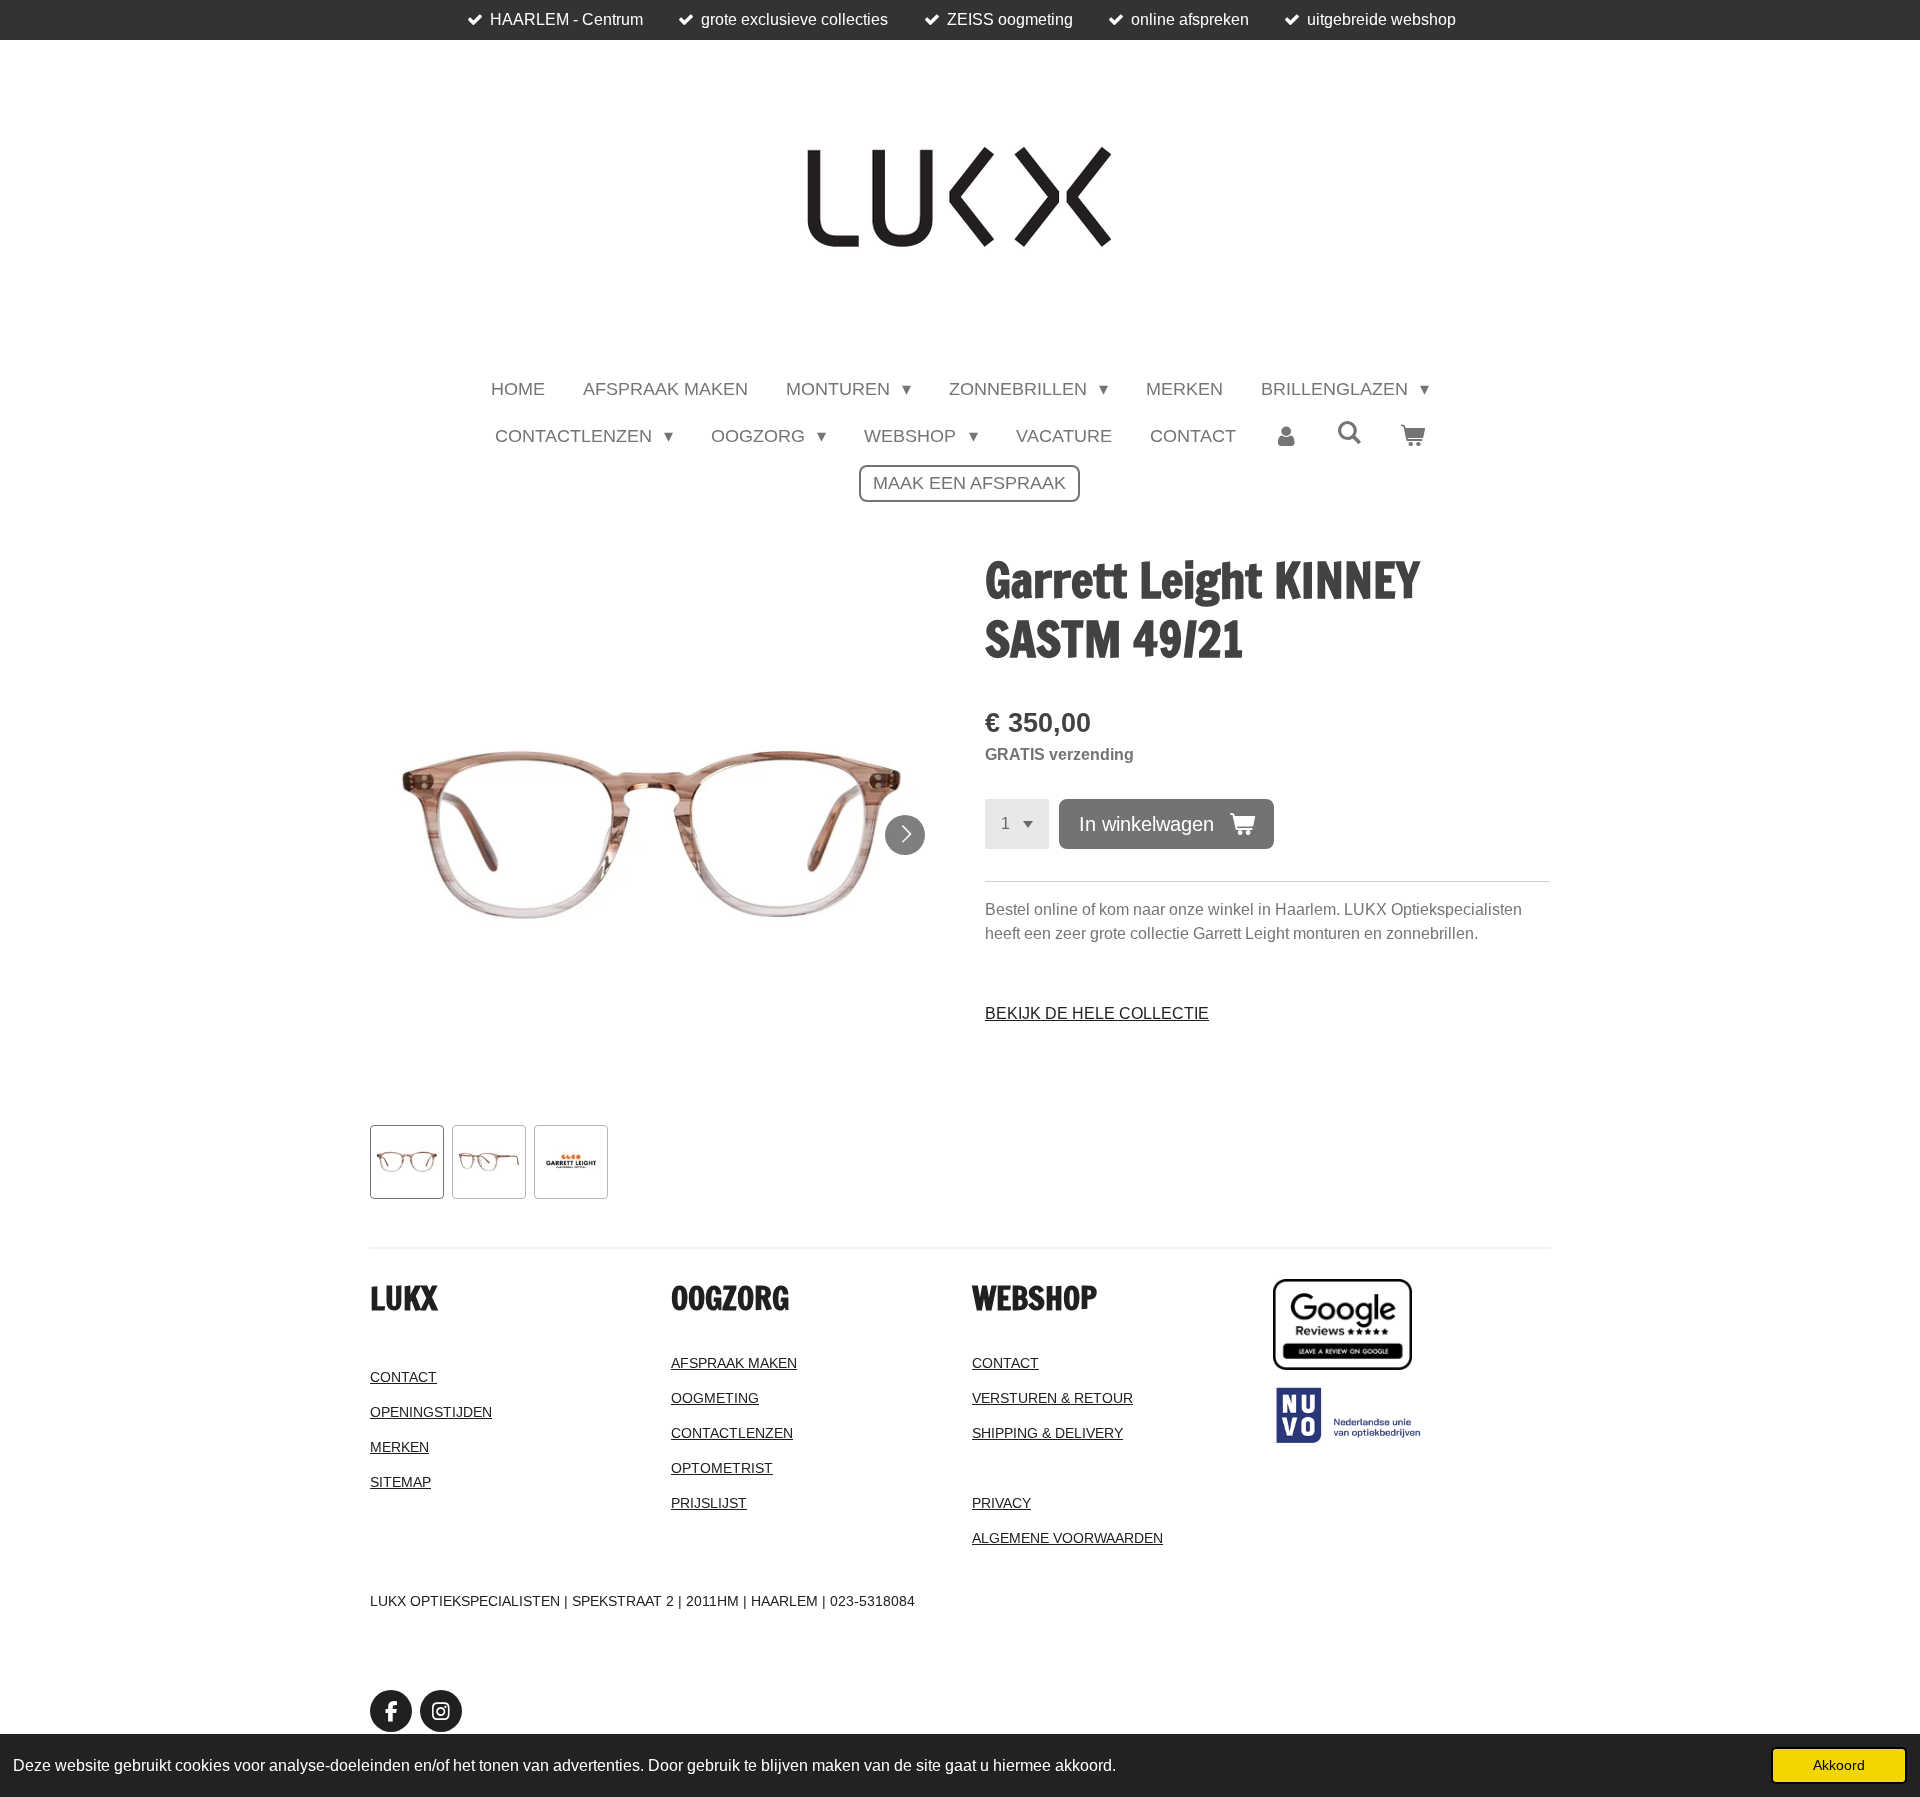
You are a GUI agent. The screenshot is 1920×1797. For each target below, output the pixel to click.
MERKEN (399, 1447)
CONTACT (403, 1377)
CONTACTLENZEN (732, 1433)
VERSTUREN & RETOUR (1052, 1398)
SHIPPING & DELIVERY (1047, 1433)
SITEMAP (400, 1482)
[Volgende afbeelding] (905, 835)
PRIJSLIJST (709, 1503)
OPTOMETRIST (722, 1468)
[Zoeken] (1349, 433)
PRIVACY (1001, 1503)
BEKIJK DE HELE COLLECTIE (1097, 1013)
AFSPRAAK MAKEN (734, 1363)
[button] (407, 1162)
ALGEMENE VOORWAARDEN (1067, 1538)
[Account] (1286, 436)
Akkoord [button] (1839, 1765)
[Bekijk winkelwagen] (1412, 436)
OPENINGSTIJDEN (431, 1412)
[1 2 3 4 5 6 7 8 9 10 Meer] (1017, 824)
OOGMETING (715, 1398)
